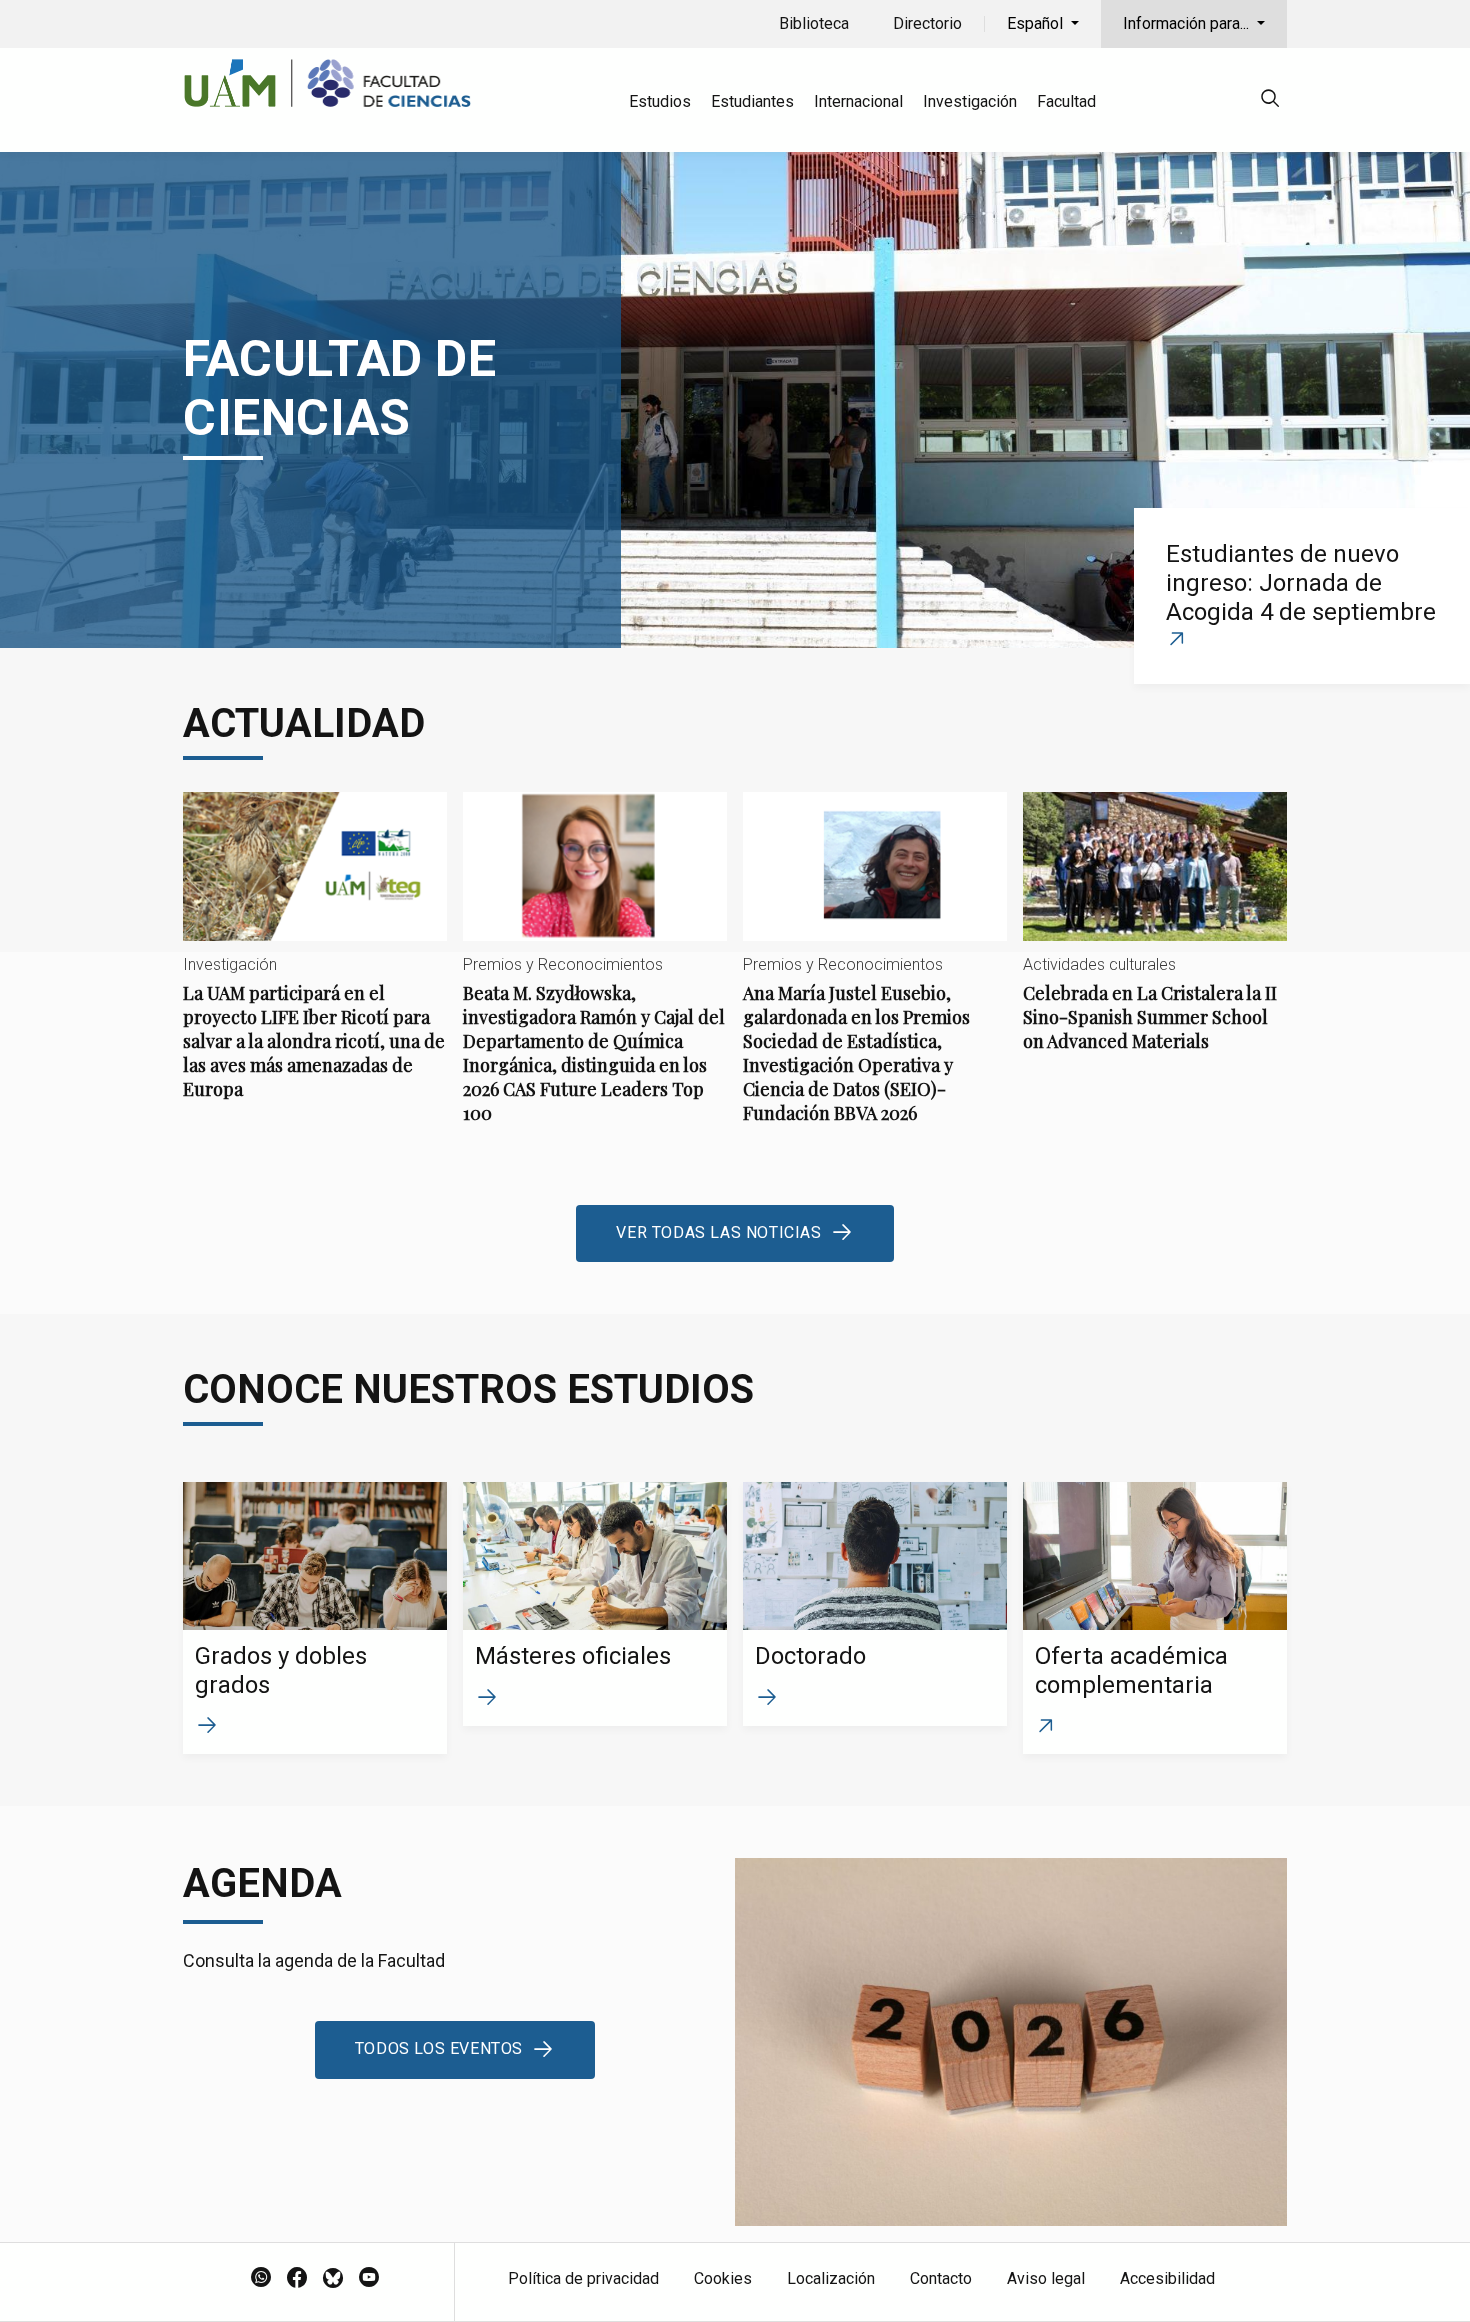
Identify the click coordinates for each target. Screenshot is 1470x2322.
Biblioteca (814, 23)
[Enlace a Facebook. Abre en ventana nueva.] (297, 2279)
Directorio (927, 23)
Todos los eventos (439, 2048)
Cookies (723, 2278)
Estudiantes (752, 101)
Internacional (858, 101)
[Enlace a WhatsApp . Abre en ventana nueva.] (261, 2279)
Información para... (1188, 23)
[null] (1270, 101)
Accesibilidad (1167, 2278)
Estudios (660, 101)
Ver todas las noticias (718, 1232)
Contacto (941, 2278)
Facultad (1066, 101)
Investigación (970, 101)
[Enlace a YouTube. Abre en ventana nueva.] (369, 2279)
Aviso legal (1046, 2278)
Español (1037, 23)
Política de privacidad (583, 2278)
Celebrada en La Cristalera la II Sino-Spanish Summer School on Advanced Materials (1155, 938)
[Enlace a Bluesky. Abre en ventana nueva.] (333, 2279)
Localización (831, 2278)
